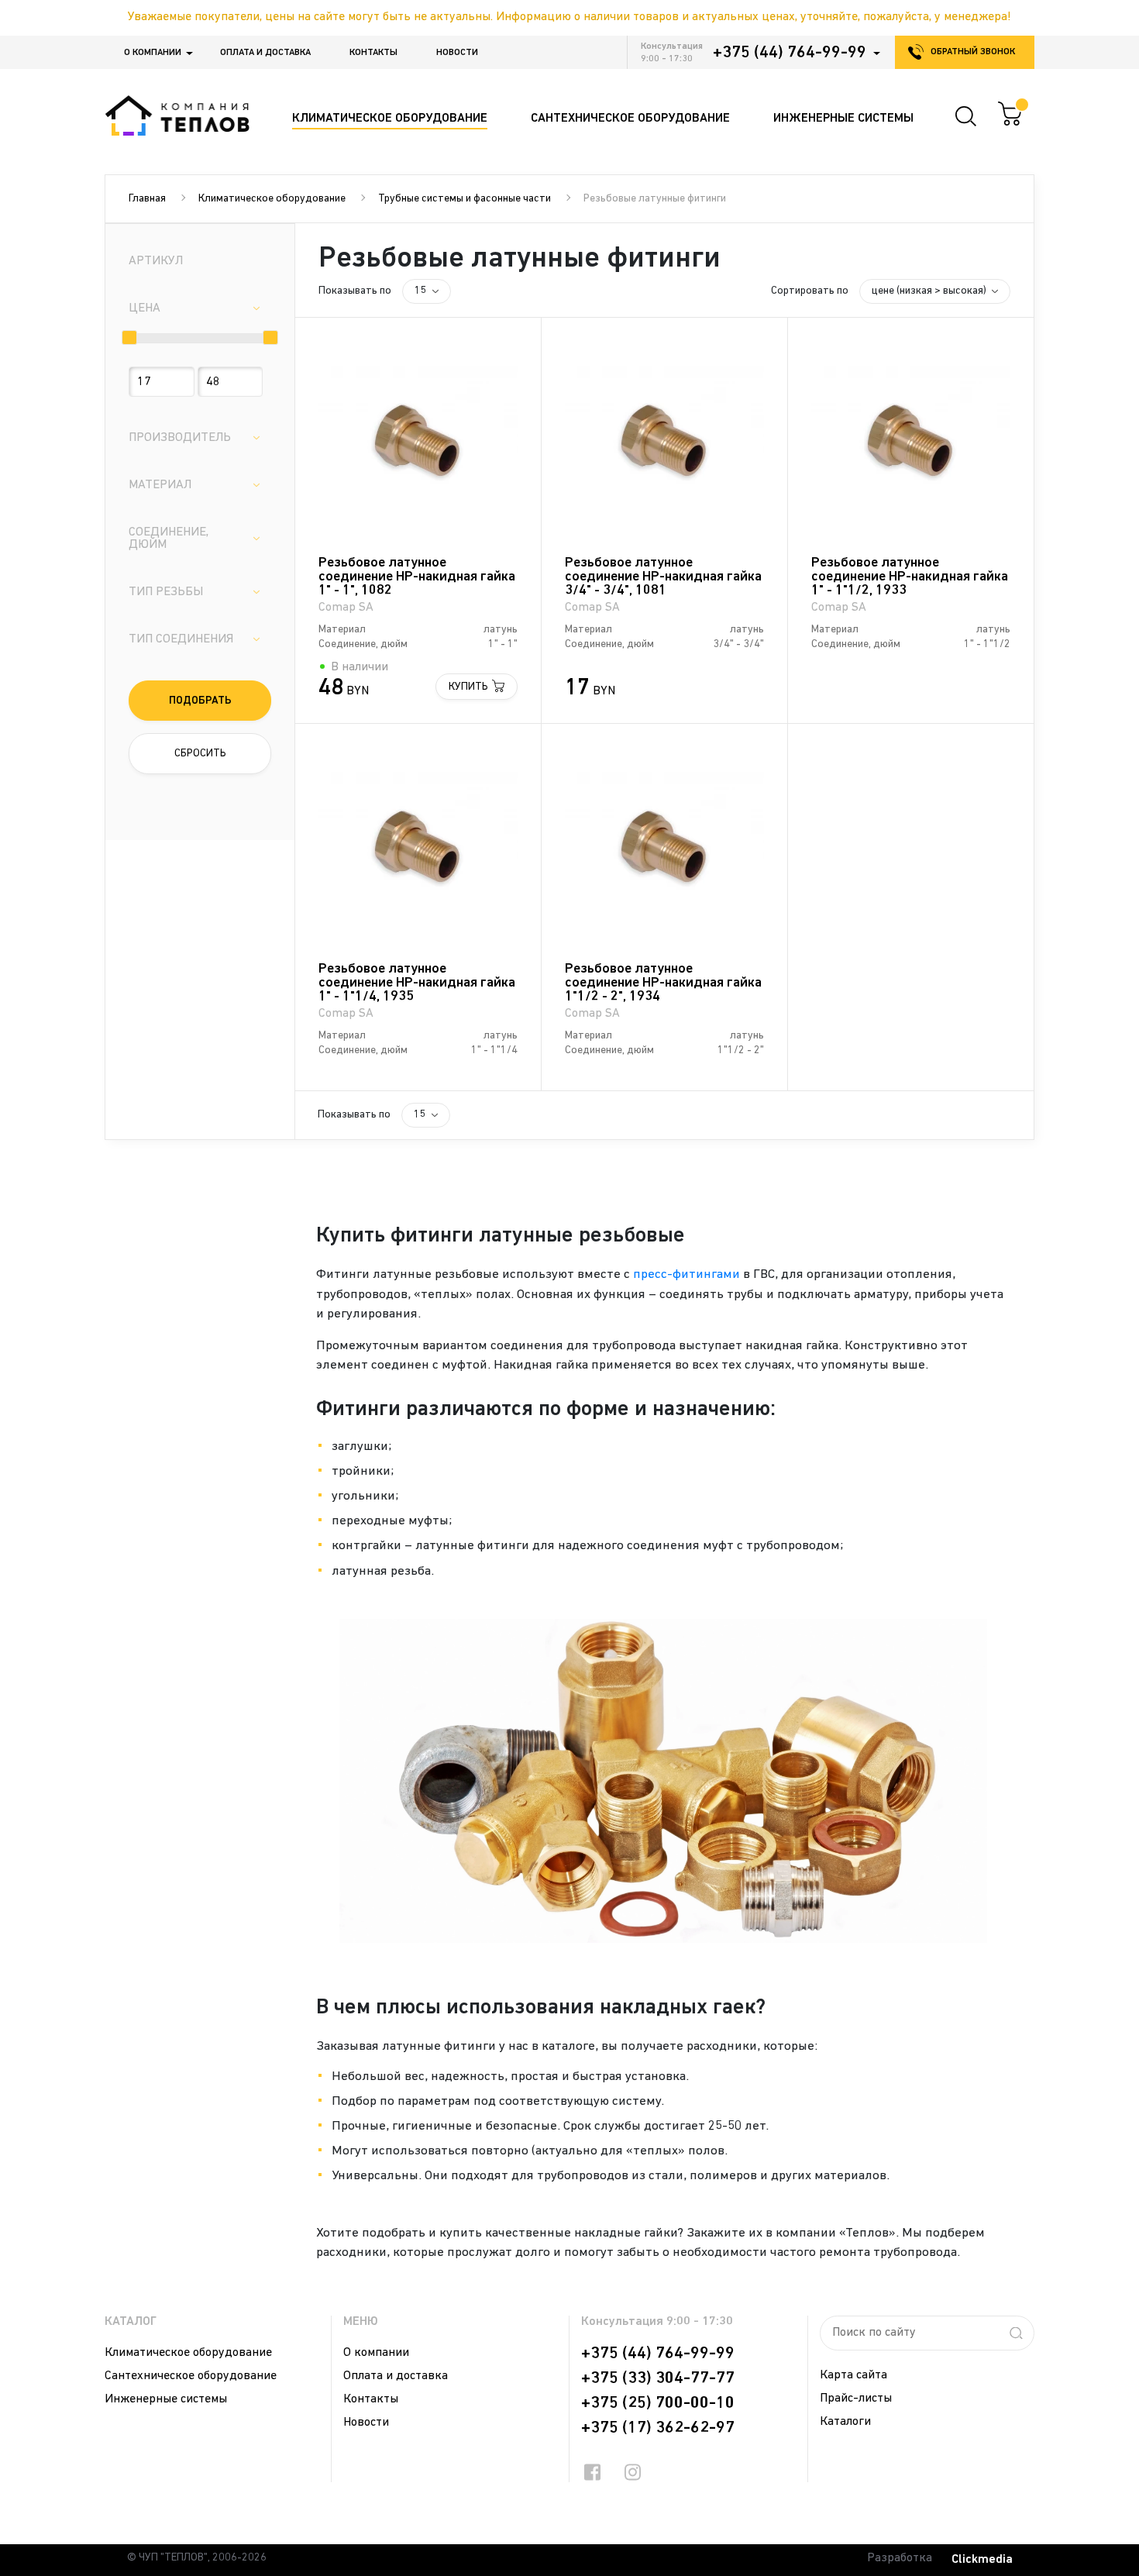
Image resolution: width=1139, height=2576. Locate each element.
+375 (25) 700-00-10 (658, 2403)
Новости (457, 53)
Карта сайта (853, 2375)
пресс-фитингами (686, 1274)
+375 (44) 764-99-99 (790, 53)
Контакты (373, 53)
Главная (147, 199)
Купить (468, 687)
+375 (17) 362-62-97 (658, 2428)
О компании (153, 53)
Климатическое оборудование (272, 199)
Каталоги (845, 2422)
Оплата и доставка (265, 53)
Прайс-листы (856, 2399)
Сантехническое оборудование (191, 2376)
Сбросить (200, 754)
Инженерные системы (166, 2399)
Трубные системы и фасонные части (465, 199)
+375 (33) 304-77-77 (658, 2378)
